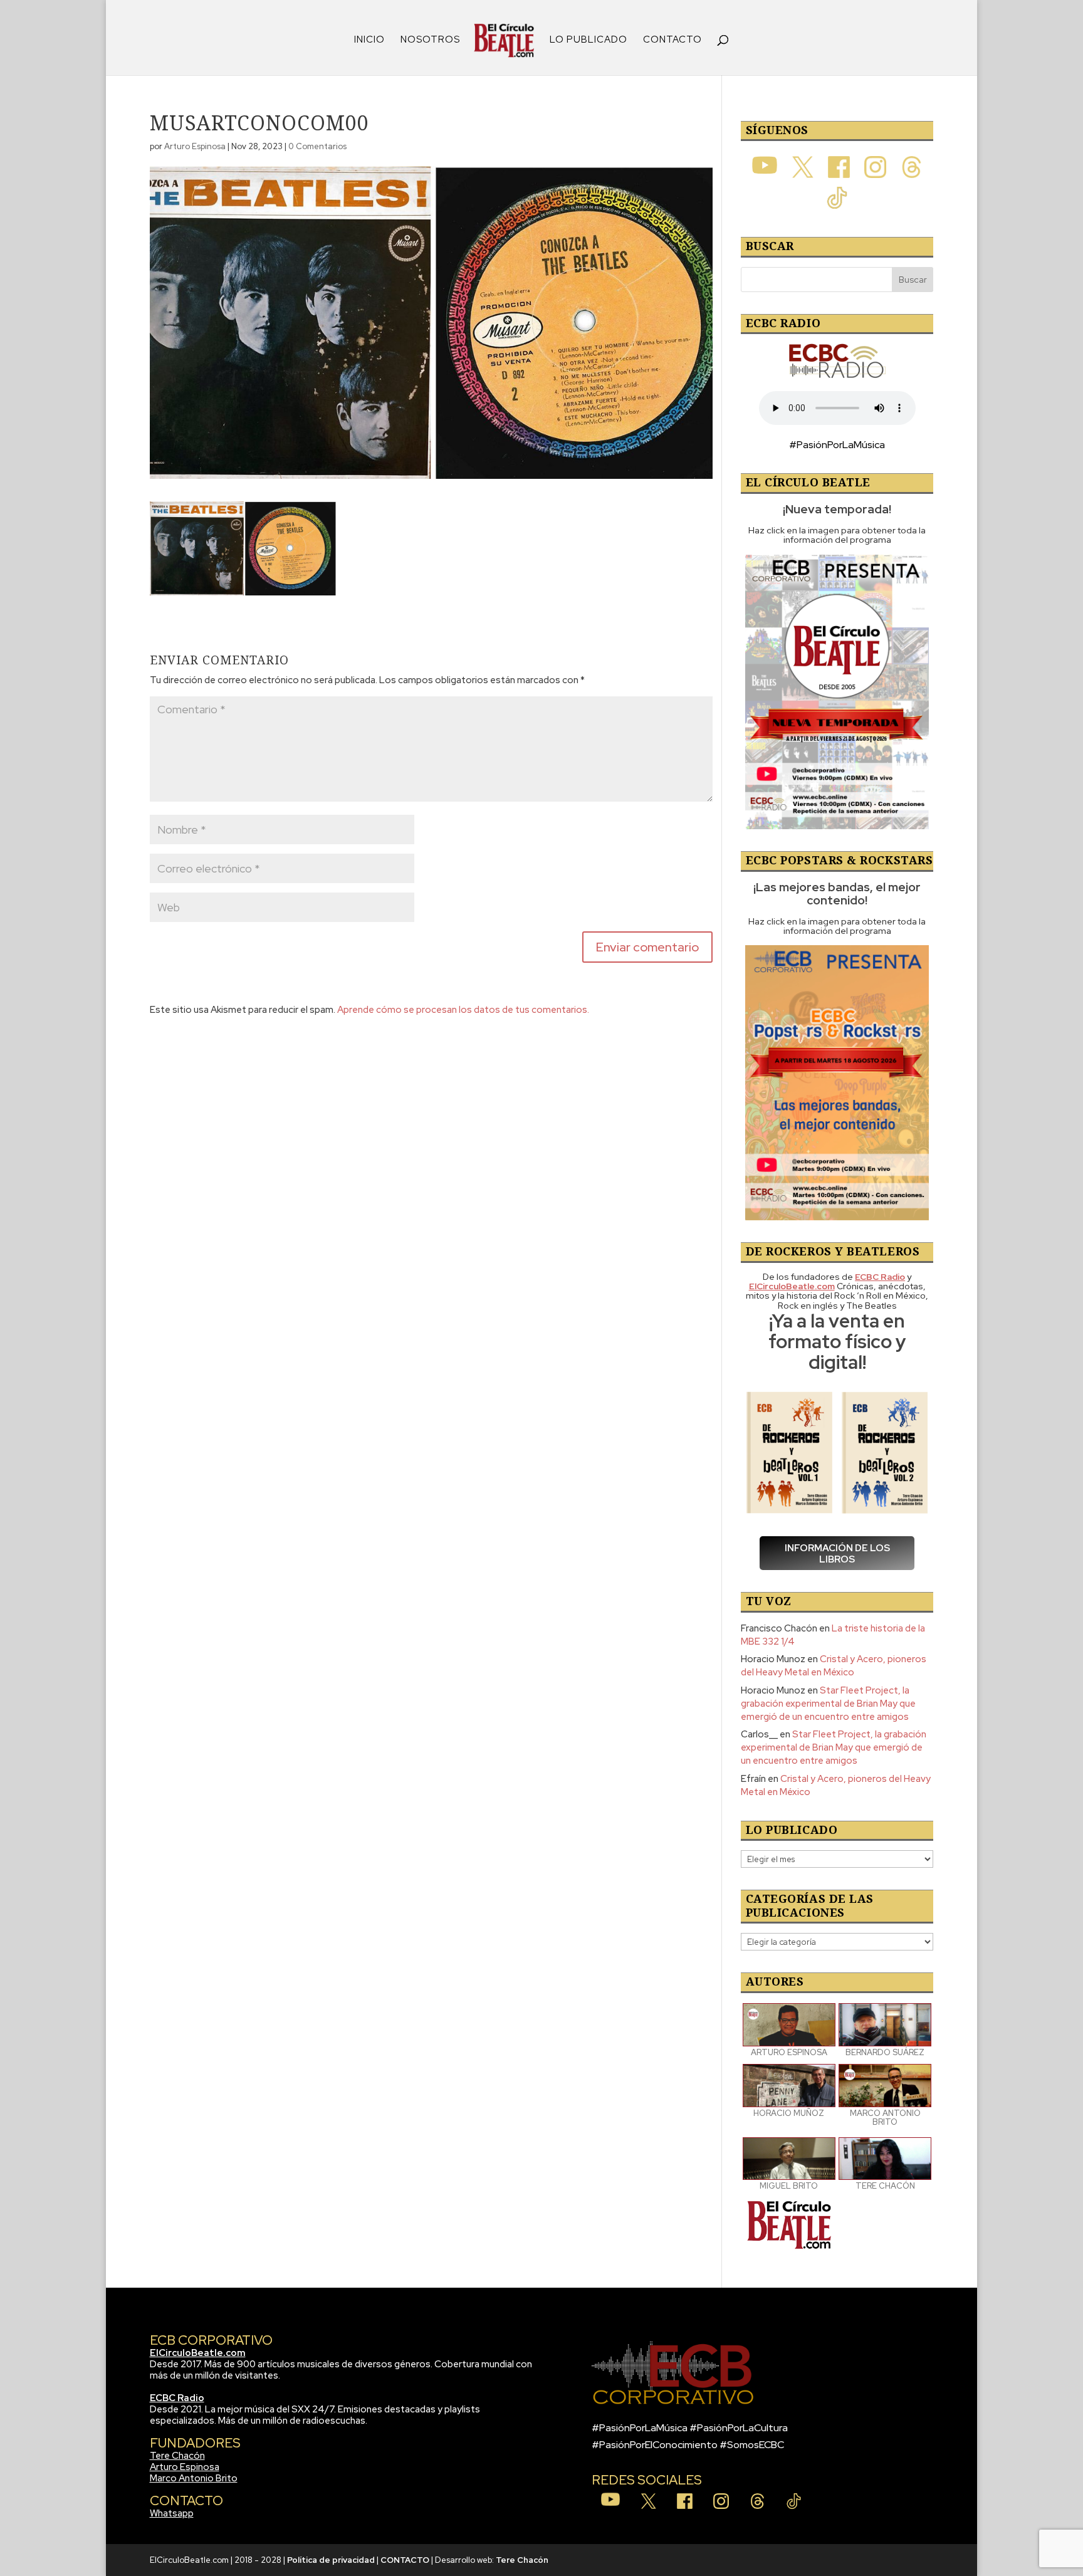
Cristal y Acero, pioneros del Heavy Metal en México (834, 1666)
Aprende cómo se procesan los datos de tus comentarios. (463, 1010)
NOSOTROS (430, 40)
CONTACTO (672, 40)
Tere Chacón (177, 2456)
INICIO (369, 40)
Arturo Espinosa (195, 146)
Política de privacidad (331, 2560)
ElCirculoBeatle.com (198, 2353)
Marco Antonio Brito (194, 2478)
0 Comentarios (317, 146)
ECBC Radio (177, 2398)
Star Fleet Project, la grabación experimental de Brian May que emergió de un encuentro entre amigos (828, 1704)
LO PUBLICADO (589, 40)
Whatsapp (172, 2513)
